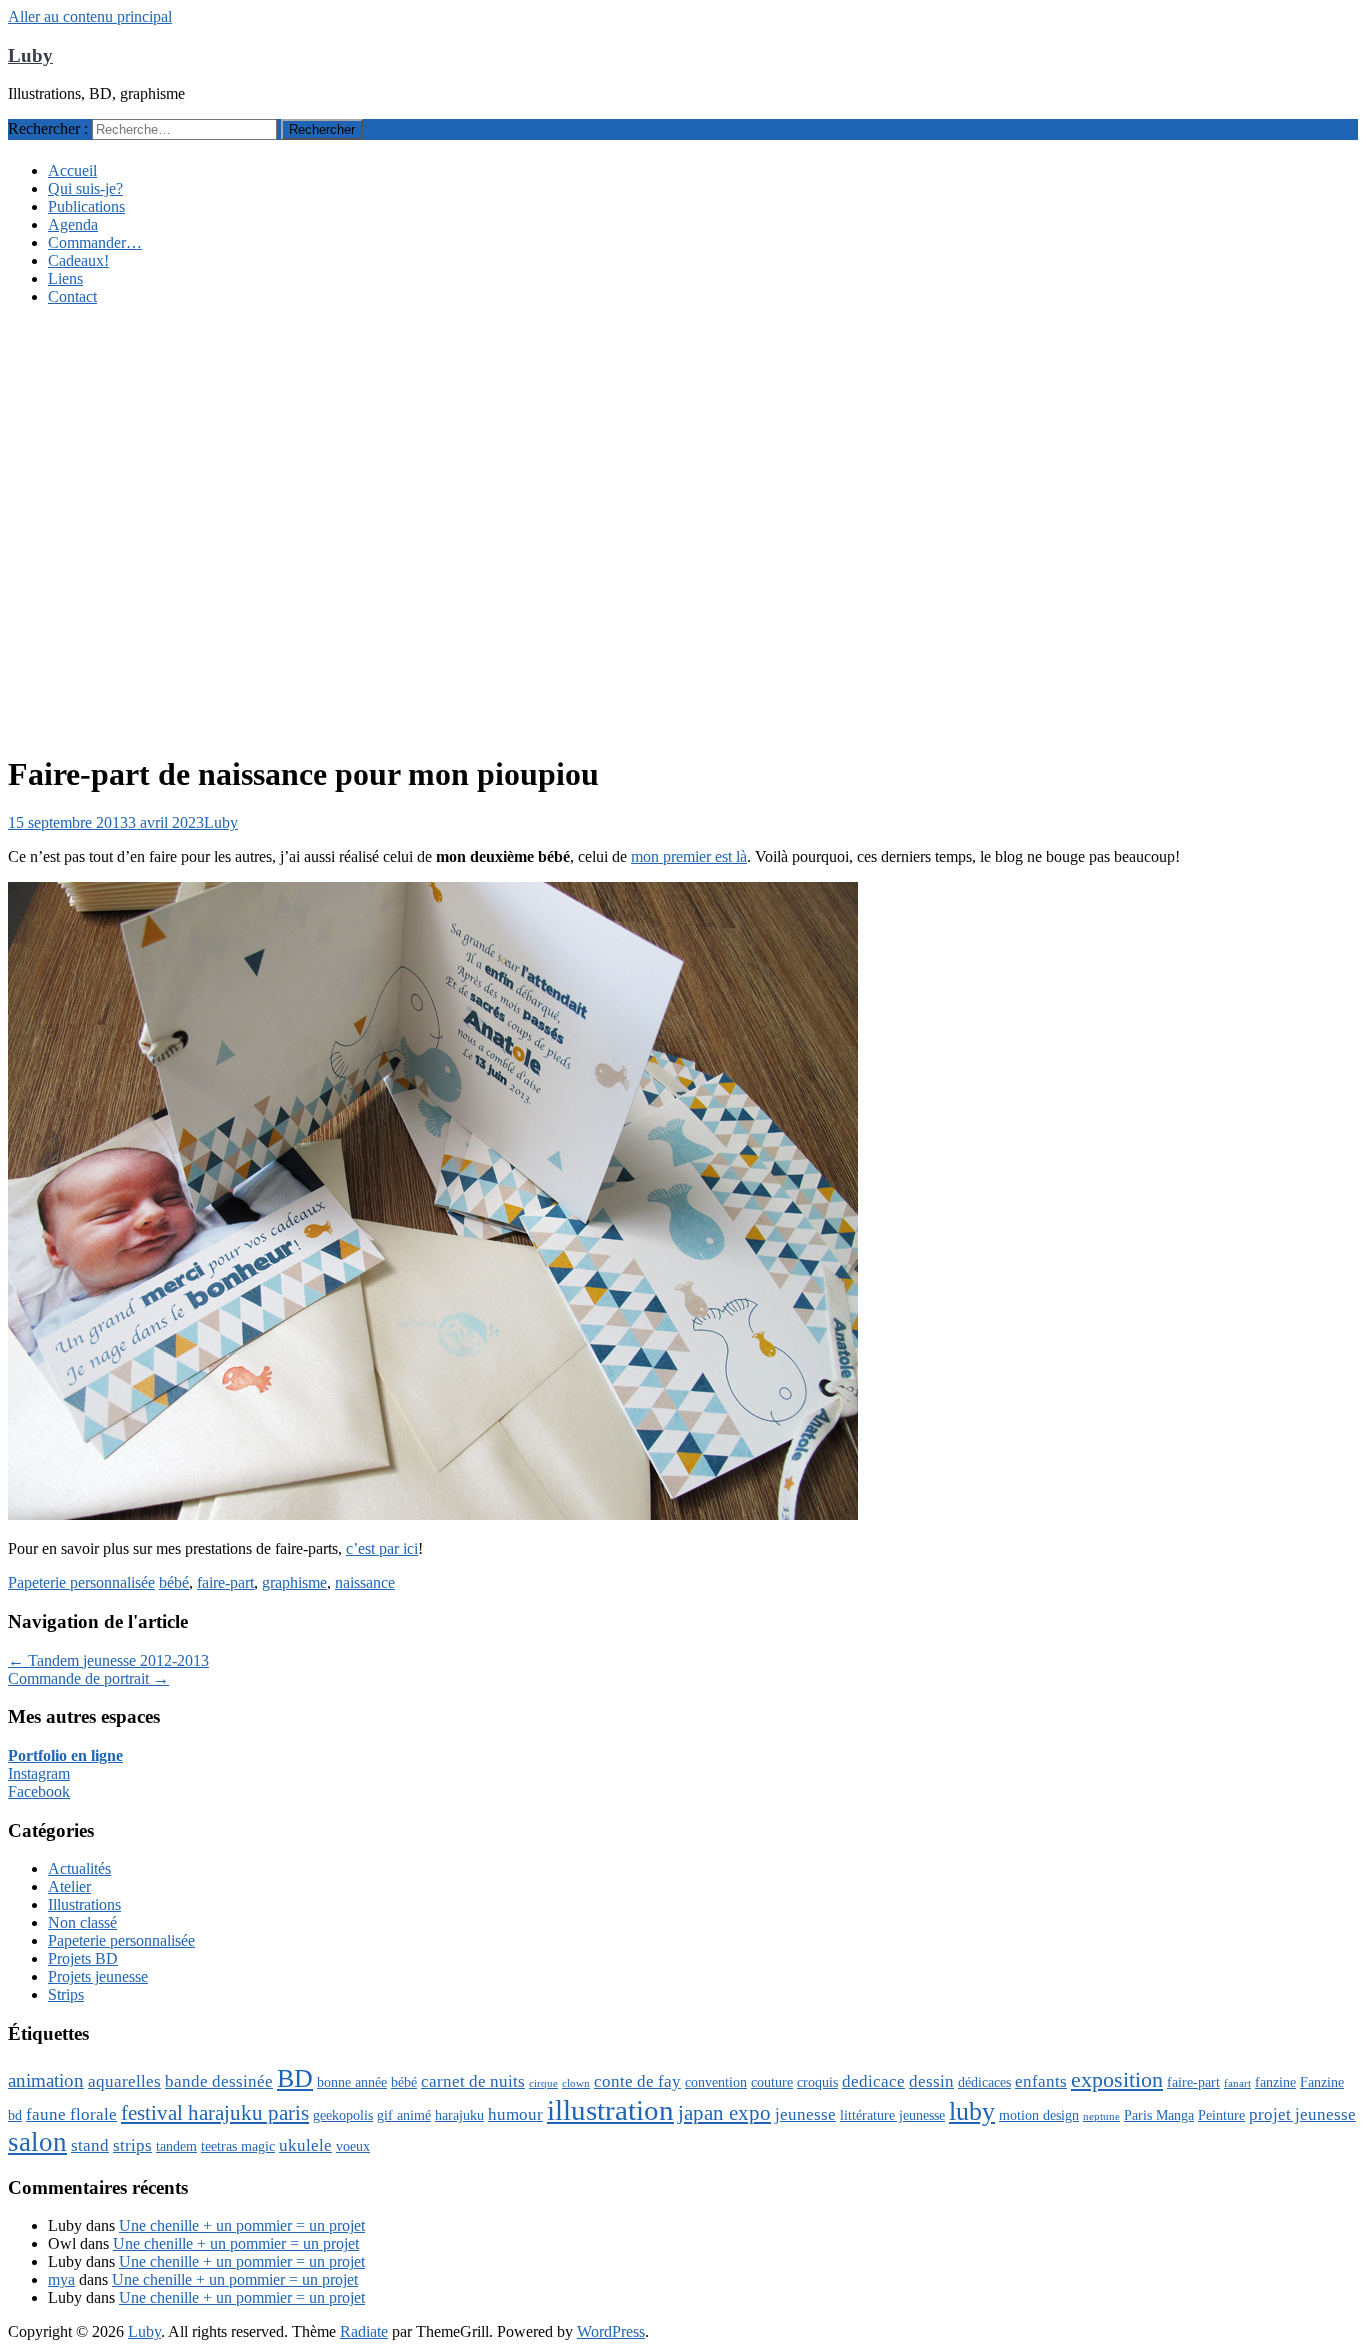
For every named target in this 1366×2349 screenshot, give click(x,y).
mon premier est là (689, 856)
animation (46, 2080)
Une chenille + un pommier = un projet (242, 2225)
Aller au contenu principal (90, 16)
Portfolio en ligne (65, 1755)
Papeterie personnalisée (81, 1582)
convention (716, 2082)
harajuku (459, 2115)
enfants (1041, 2081)
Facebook (39, 1791)
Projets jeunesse (98, 1976)
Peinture (1221, 2115)
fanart (1237, 2083)
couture (772, 2082)
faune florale (71, 2114)
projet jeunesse (1302, 2114)
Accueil (72, 170)
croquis (817, 2082)
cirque (543, 2083)
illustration (610, 2110)
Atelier (69, 1886)
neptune (1101, 2116)
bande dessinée (219, 2081)
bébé (174, 1582)
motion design (1039, 2115)
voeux (353, 2146)
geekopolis (343, 2115)
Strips (66, 1994)
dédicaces (984, 2082)
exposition (1117, 2079)
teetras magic (238, 2146)
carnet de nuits (473, 2081)
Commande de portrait (88, 1678)
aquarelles (124, 2081)
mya (61, 2279)
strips (132, 2145)
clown (576, 2083)
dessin (931, 2081)
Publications (86, 206)
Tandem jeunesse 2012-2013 (108, 1660)
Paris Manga (1159, 2115)
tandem (176, 2146)
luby (972, 2111)
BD (295, 2078)
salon (37, 2142)
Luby (30, 55)
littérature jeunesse (892, 2115)
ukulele (305, 2145)
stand (90, 2145)
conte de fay (637, 2081)
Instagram (39, 1773)
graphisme (294, 1582)
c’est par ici (382, 1548)
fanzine (1275, 2082)
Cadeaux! (78, 260)
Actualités (79, 1868)
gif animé (404, 2115)
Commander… (95, 242)
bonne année (352, 2082)
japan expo (724, 2113)
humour (515, 2114)
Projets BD (83, 1958)
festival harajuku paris (215, 2113)
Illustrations (84, 1904)
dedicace (873, 2081)
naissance (365, 1582)
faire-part (225, 1582)
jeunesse (805, 2114)
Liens (65, 278)
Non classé (82, 1922)
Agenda (73, 224)
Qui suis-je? (85, 188)
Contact (72, 296)
